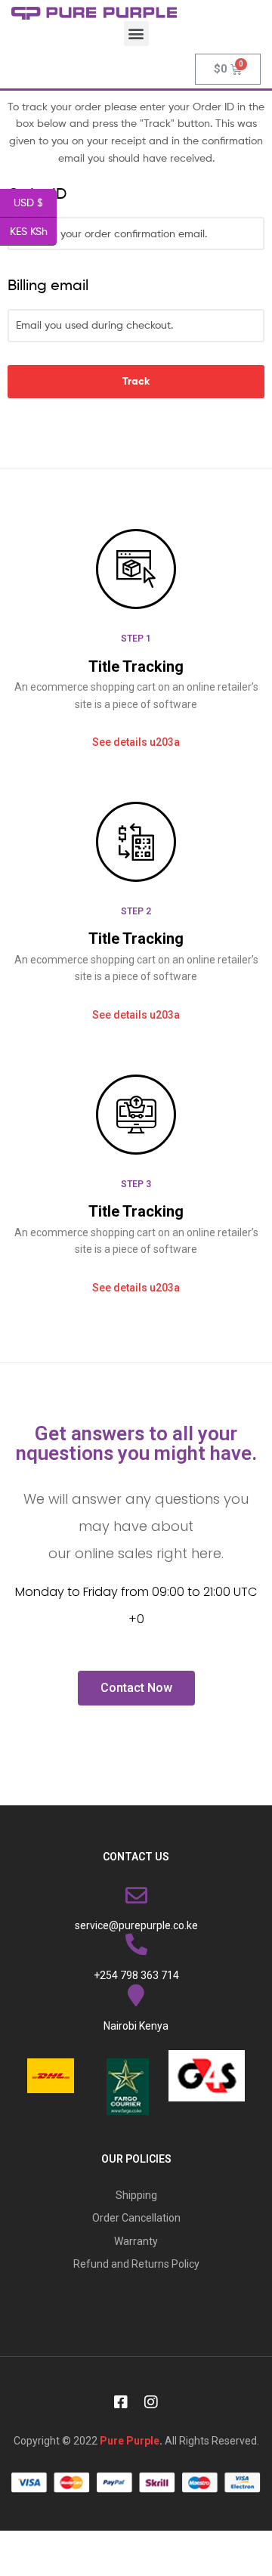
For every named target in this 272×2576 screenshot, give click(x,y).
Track (136, 381)
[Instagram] (151, 2402)
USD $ (35, 202)
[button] (136, 34)
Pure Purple (130, 2441)
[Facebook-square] (121, 2402)
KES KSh (33, 230)
